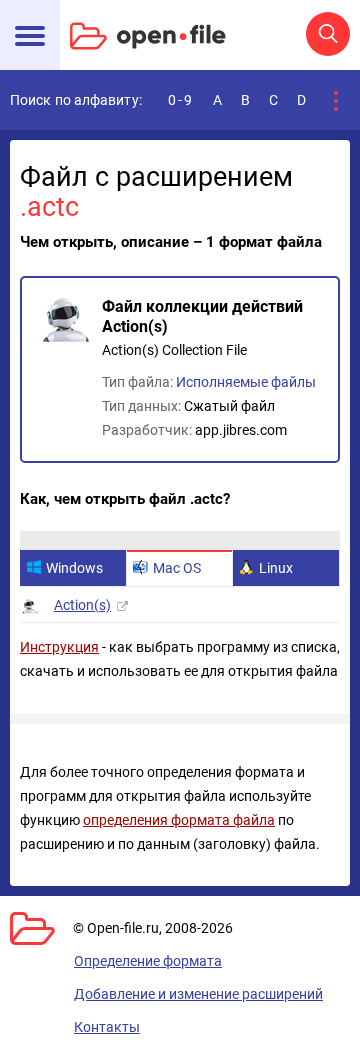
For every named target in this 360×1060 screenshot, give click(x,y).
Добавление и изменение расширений (198, 994)
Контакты (107, 1027)
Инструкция (59, 647)
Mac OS (177, 568)
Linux (276, 568)
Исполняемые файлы (246, 382)
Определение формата (148, 961)
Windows (74, 568)
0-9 (181, 100)
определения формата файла (179, 820)
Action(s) (82, 605)
